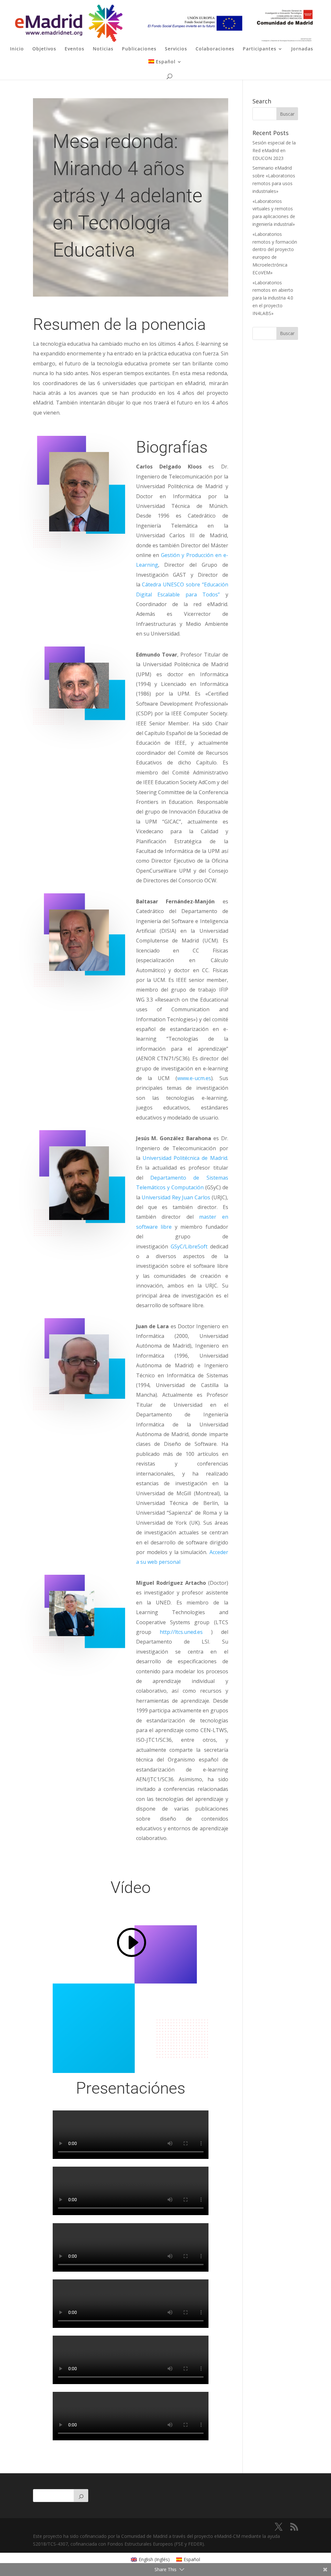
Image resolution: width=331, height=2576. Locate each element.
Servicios (176, 49)
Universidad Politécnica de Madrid (185, 1158)
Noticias (103, 49)
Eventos (75, 49)
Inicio (17, 49)
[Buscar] (81, 2496)
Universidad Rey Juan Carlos (176, 1197)
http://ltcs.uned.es (181, 1632)
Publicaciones (139, 49)
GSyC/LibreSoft (189, 1246)
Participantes (260, 49)
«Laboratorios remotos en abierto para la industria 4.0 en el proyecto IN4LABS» (273, 298)
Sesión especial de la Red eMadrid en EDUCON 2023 (274, 150)
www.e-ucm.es (194, 1078)
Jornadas (302, 49)
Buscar (287, 333)
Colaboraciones (215, 49)
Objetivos (44, 49)
